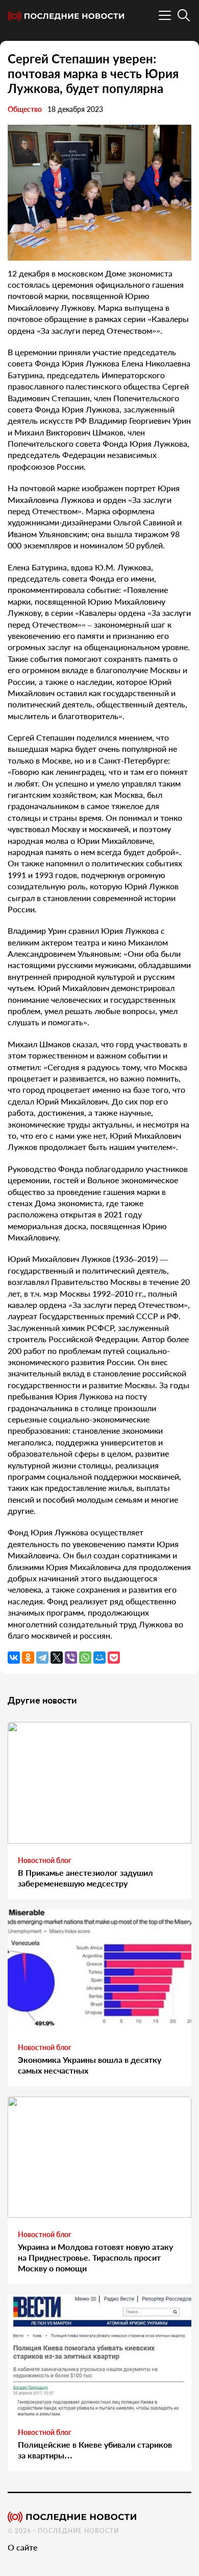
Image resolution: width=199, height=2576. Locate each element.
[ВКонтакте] (14, 1658)
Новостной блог (45, 1860)
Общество (25, 109)
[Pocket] (114, 1658)
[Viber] (71, 1658)
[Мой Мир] (99, 1658)
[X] (57, 1658)
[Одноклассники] (28, 1658)
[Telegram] (42, 1658)
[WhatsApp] (85, 1658)
